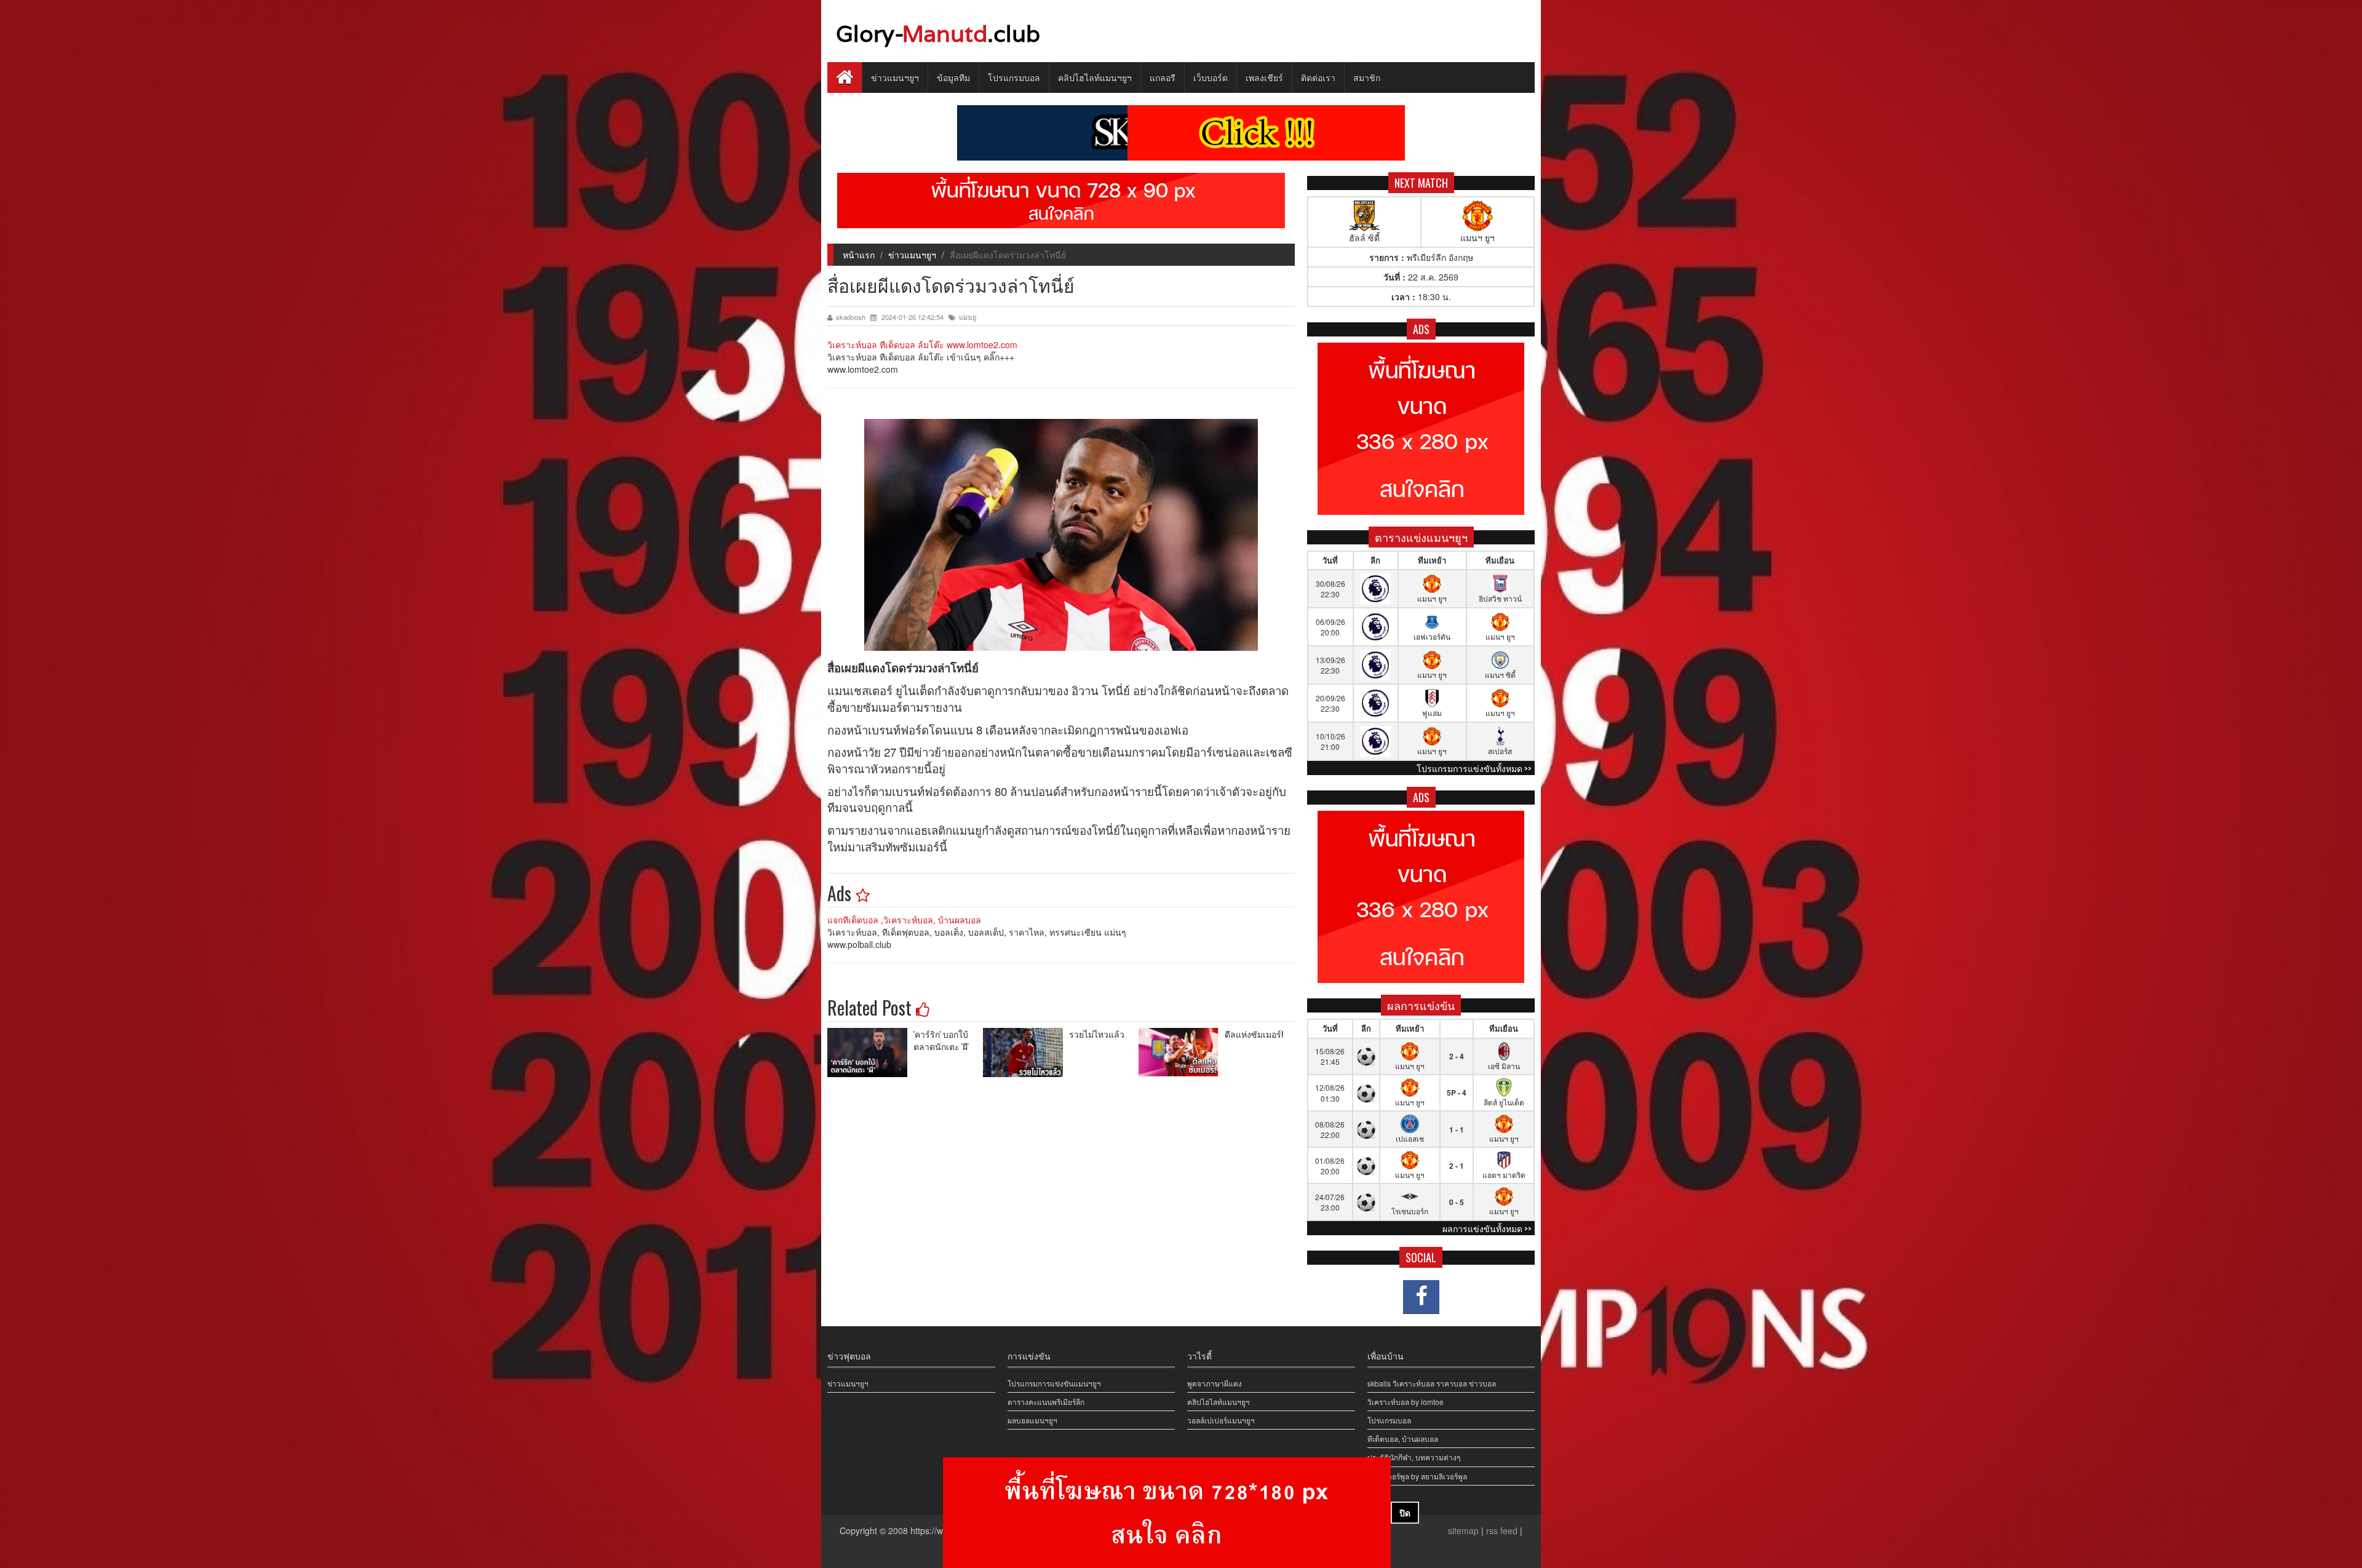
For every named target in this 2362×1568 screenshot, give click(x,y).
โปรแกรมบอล (1014, 77)
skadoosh (852, 317)
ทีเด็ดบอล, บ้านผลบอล (1403, 1439)
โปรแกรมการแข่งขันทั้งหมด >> (1474, 768)
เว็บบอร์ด (1211, 77)
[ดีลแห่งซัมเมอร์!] (1182, 1053)
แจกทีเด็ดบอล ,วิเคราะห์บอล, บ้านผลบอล (904, 920)
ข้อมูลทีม (953, 77)
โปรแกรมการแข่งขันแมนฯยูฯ (1054, 1383)
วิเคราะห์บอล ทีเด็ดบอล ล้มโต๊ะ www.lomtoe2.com (922, 344)
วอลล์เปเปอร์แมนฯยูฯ (1221, 1420)
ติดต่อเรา (1318, 77)
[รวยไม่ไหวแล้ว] (1026, 1053)
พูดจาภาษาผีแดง (1215, 1383)
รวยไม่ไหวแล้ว (1097, 1034)
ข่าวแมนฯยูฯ (895, 77)
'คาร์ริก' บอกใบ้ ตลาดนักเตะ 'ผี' (941, 1040)
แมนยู (968, 317)
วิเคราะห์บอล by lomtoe (1406, 1402)
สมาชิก (1367, 77)
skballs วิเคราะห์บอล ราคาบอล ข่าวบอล (1432, 1383)
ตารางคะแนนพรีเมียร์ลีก (1046, 1402)
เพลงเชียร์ (1264, 77)
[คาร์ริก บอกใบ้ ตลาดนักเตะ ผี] (870, 1053)
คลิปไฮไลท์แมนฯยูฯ (1095, 77)
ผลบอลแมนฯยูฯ (1032, 1420)
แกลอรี (1163, 77)
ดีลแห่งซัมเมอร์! (1254, 1034)
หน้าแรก (859, 255)
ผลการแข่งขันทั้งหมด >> (1487, 1228)
